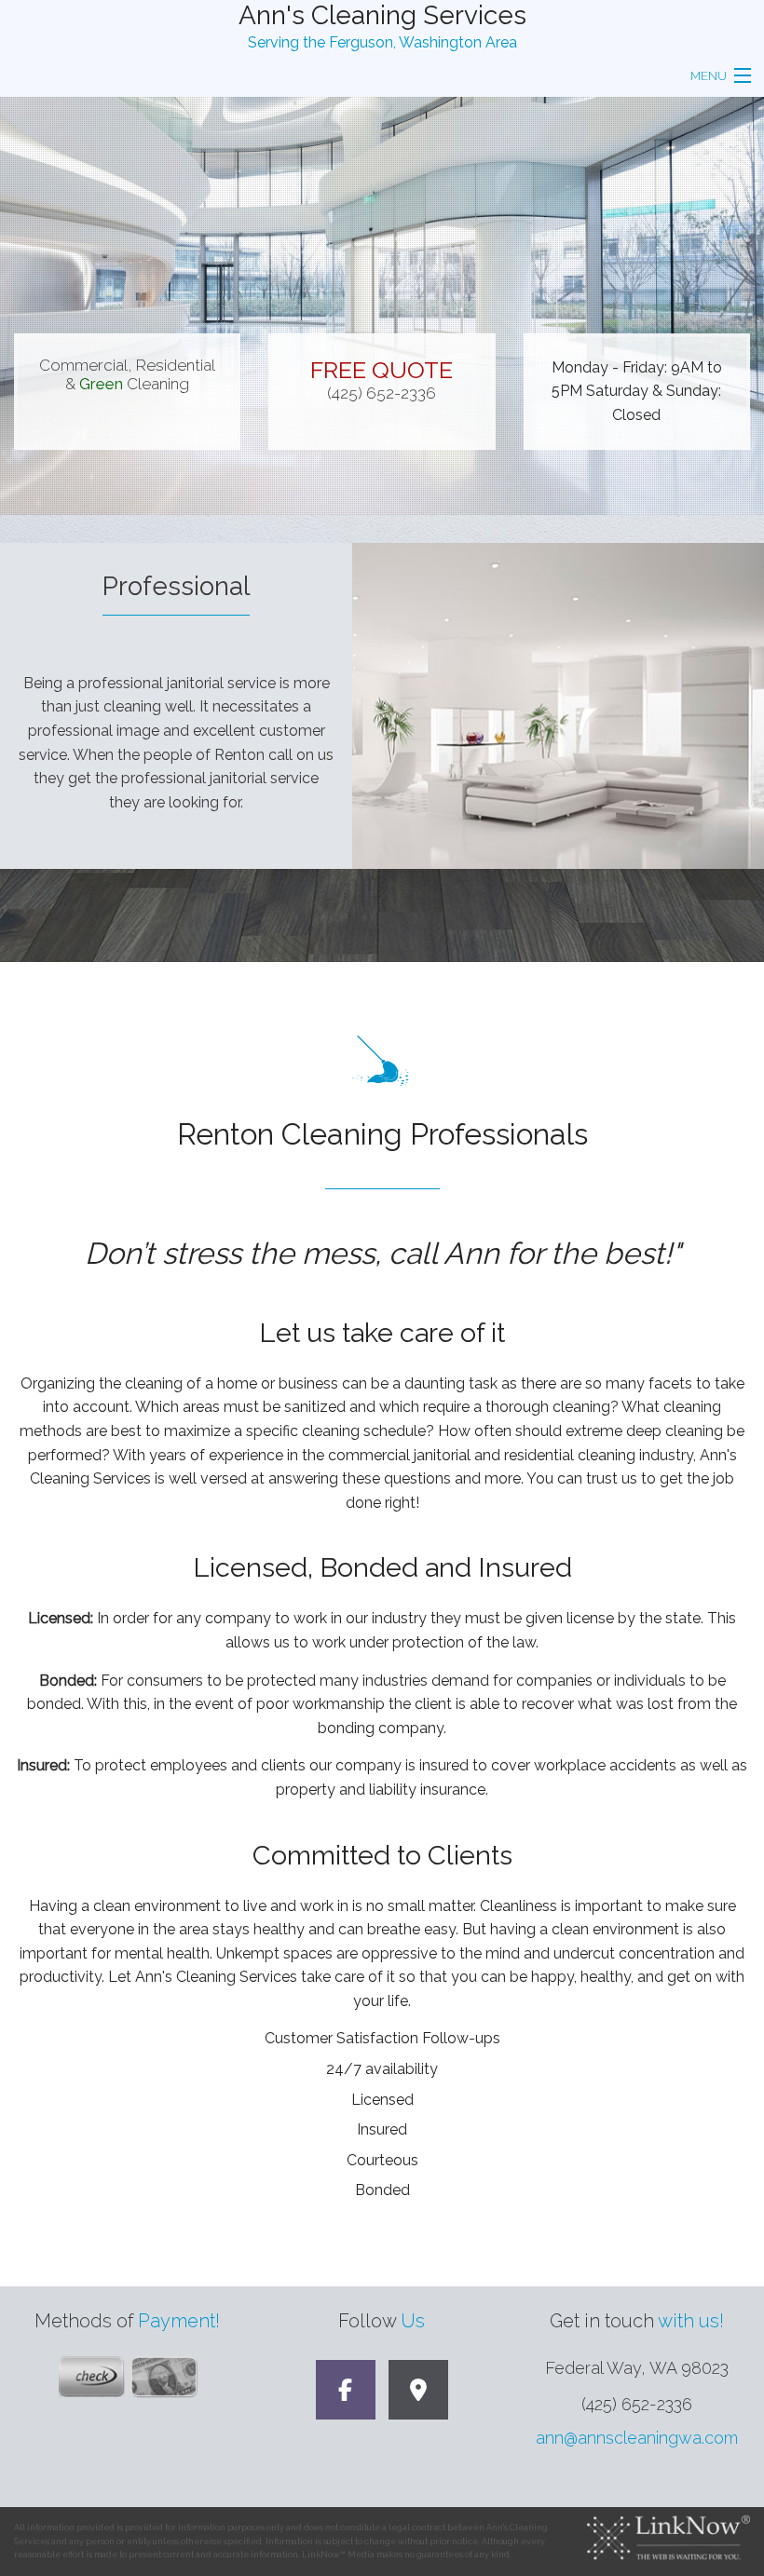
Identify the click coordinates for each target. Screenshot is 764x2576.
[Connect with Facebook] (346, 2393)
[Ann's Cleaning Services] (418, 2393)
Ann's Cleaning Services (382, 15)
